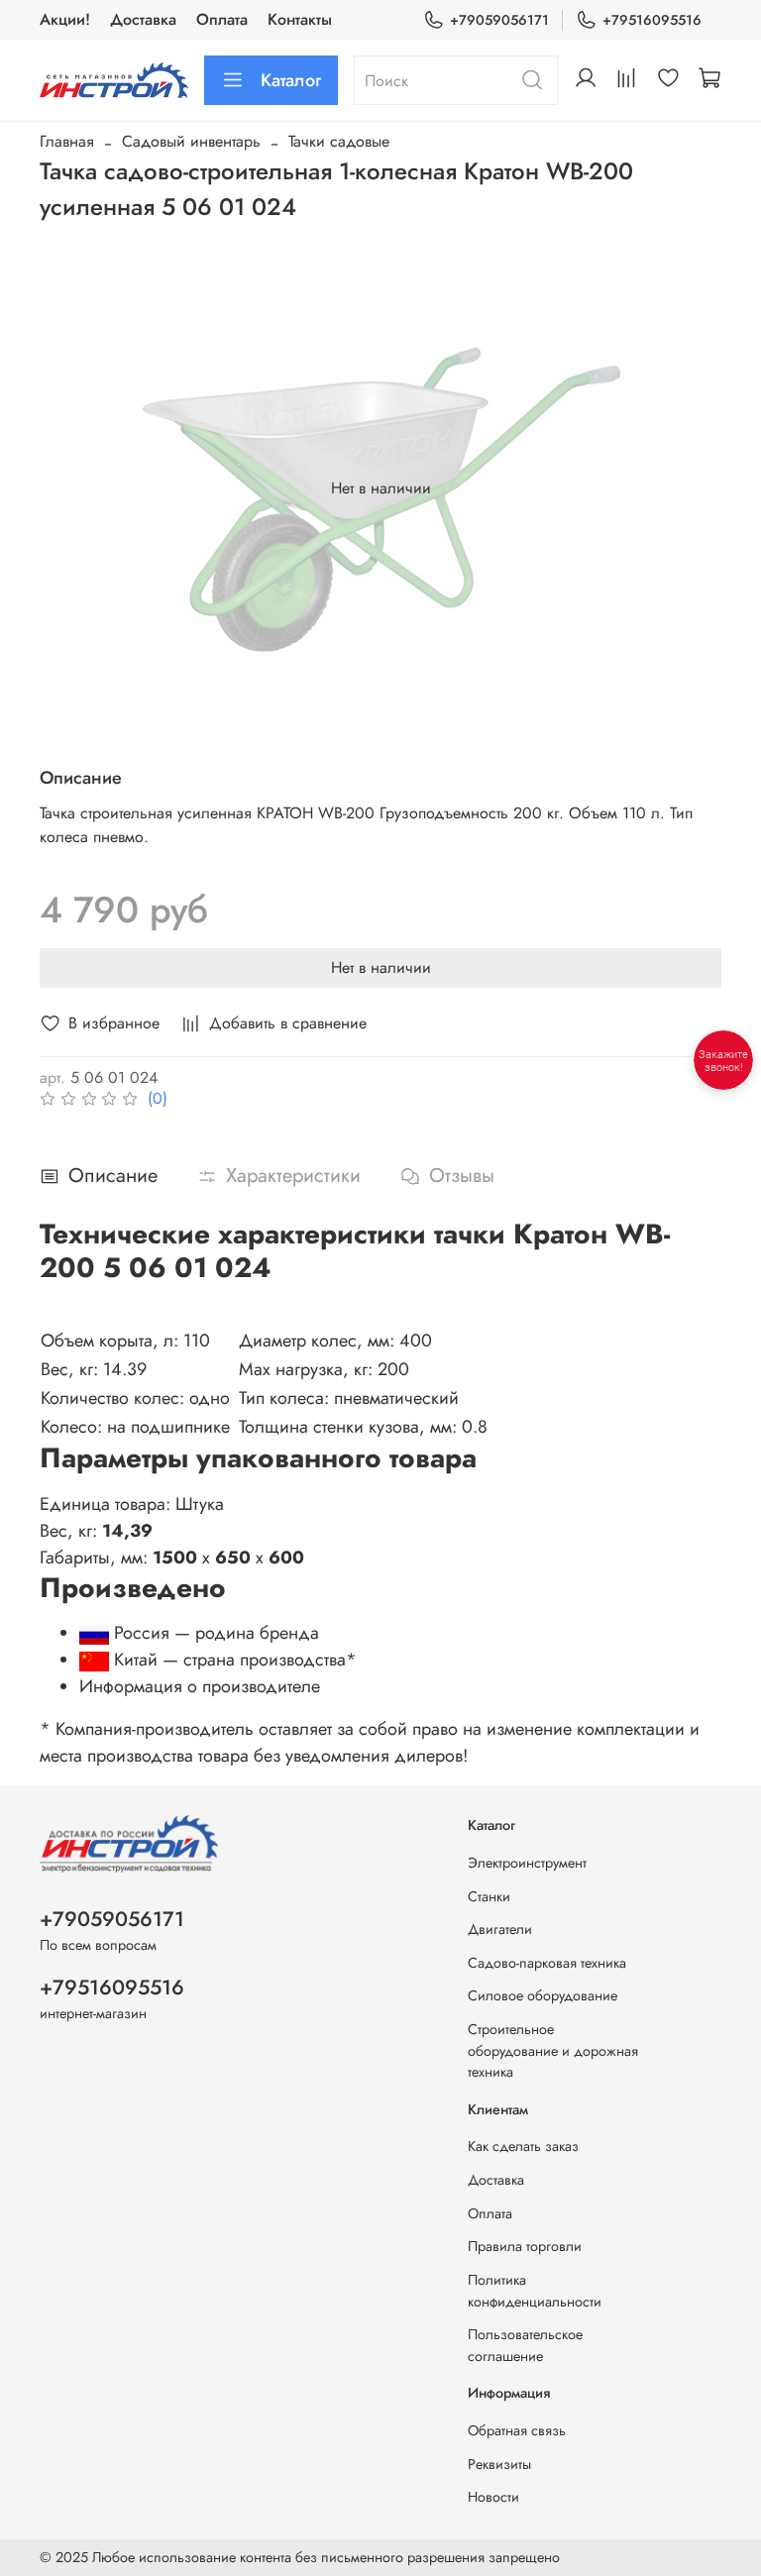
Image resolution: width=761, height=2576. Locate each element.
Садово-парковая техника (547, 1963)
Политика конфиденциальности (535, 2291)
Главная (67, 141)
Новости (493, 2497)
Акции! (65, 19)
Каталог (291, 80)
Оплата (222, 19)
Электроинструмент (527, 1863)
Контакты (300, 19)
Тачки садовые (339, 141)
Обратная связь (517, 2430)
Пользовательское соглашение (525, 2345)
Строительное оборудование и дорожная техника (553, 2050)
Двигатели (500, 1929)
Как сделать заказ (523, 2146)
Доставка (143, 19)
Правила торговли (525, 2246)
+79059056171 (499, 20)
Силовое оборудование (543, 1995)
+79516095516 (652, 20)
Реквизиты (499, 2464)
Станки (489, 1896)
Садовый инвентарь (191, 141)
